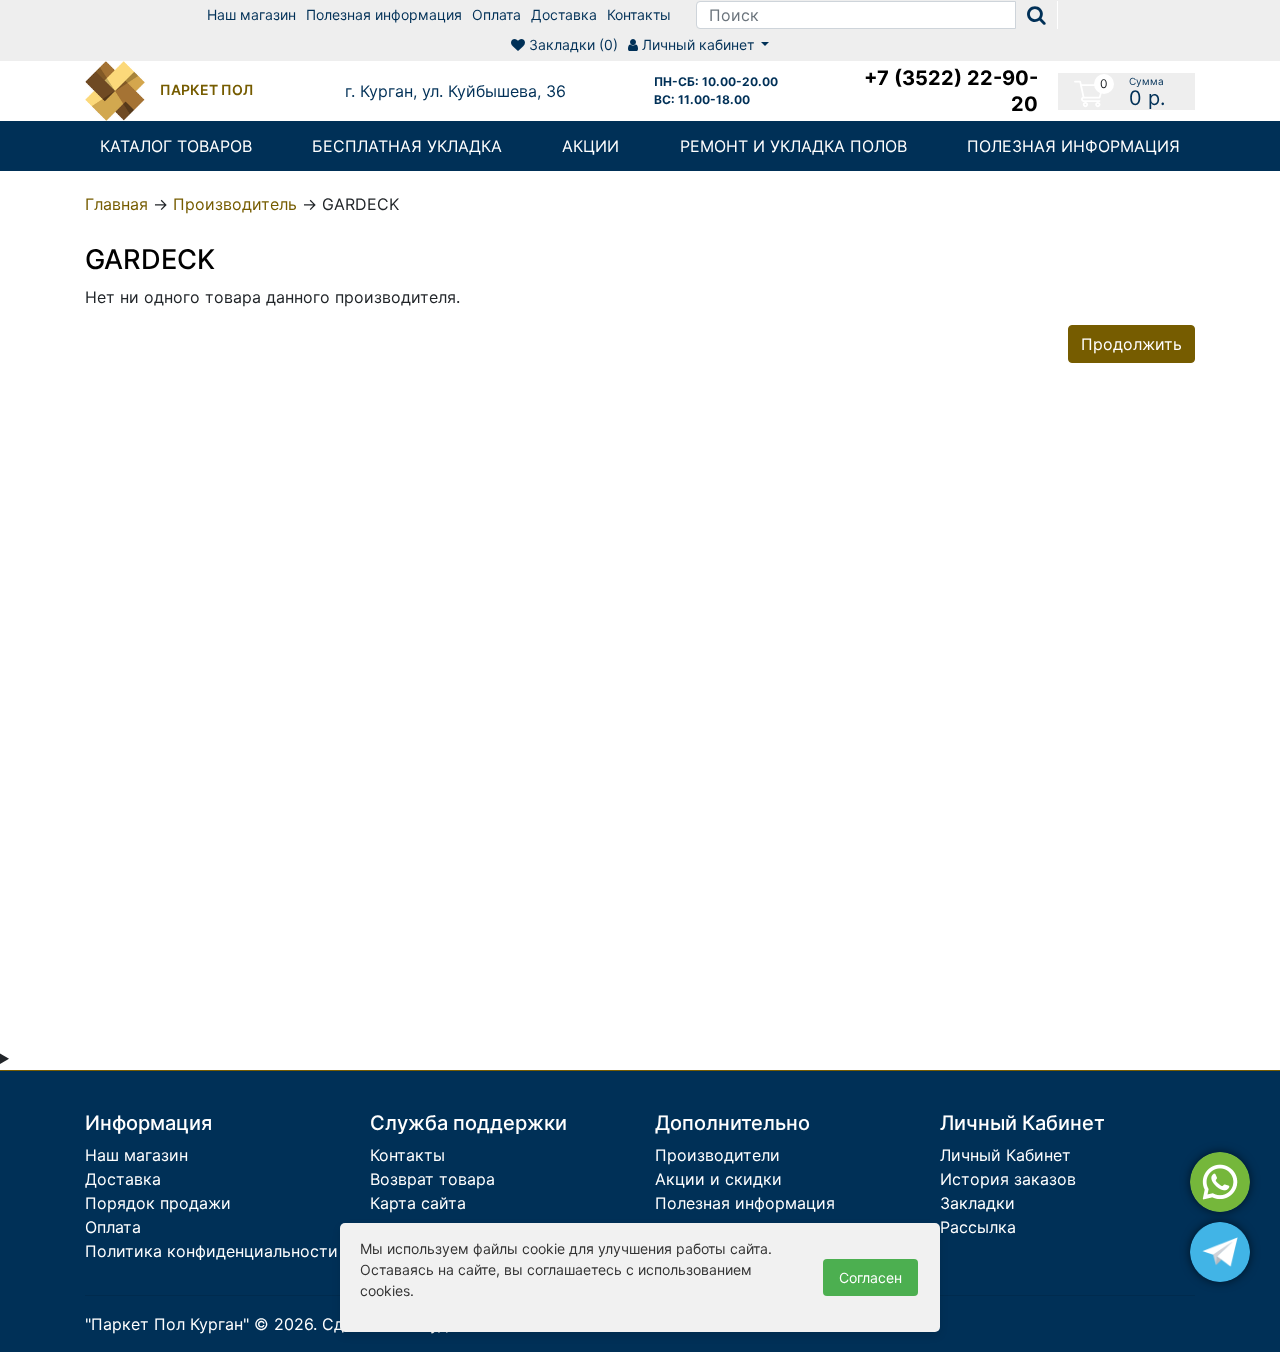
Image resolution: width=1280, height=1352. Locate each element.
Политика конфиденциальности (211, 1251)
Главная (116, 204)
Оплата (496, 14)
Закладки (977, 1203)
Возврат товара (432, 1179)
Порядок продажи (158, 1203)
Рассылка (978, 1227)
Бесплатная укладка (407, 146)
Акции (590, 146)
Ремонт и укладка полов (793, 146)
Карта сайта (418, 1203)
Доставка (564, 14)
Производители (717, 1155)
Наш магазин (251, 14)
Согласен (870, 1277)
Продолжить (1131, 344)
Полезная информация (384, 14)
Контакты (639, 14)
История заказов (1008, 1179)
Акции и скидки (718, 1179)
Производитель (235, 204)
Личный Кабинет (1005, 1155)
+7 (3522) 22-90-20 (951, 91)
